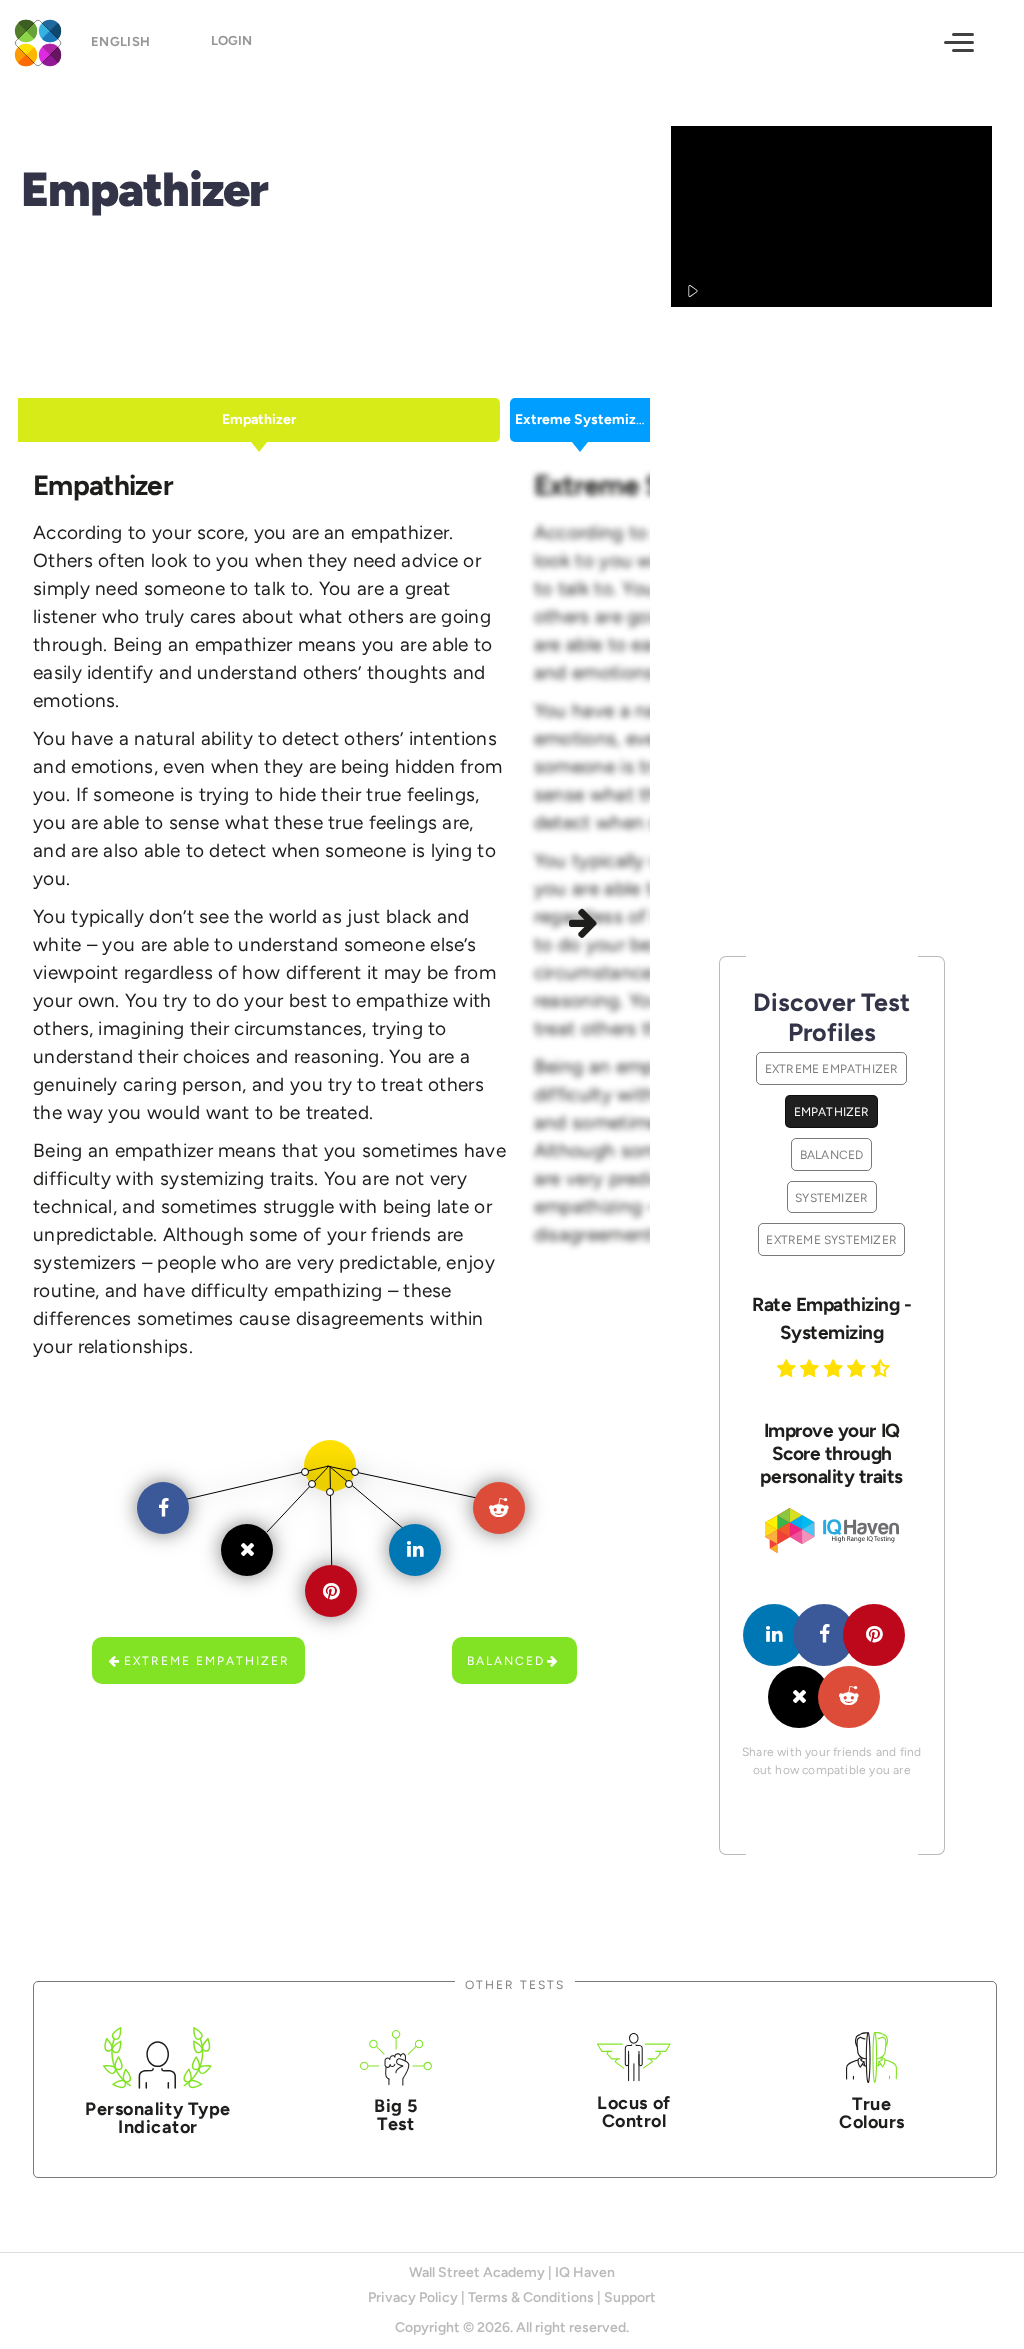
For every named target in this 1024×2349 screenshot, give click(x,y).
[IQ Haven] (832, 1548)
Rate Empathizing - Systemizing (831, 1318)
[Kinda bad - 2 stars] (812, 1368)
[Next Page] (587, 926)
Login (231, 40)
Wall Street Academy (477, 2272)
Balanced (506, 1660)
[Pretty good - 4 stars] (859, 1368)
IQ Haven (585, 2272)
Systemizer (831, 1197)
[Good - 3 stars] (836, 1368)
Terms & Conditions (531, 2297)
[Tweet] (799, 1697)
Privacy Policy (413, 2297)
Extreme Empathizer (207, 1660)
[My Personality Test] (35, 40)
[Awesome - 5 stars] (883, 1368)
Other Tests (515, 1984)
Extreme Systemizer (831, 1239)
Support (630, 2297)
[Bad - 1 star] (789, 1368)
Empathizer (832, 1111)
